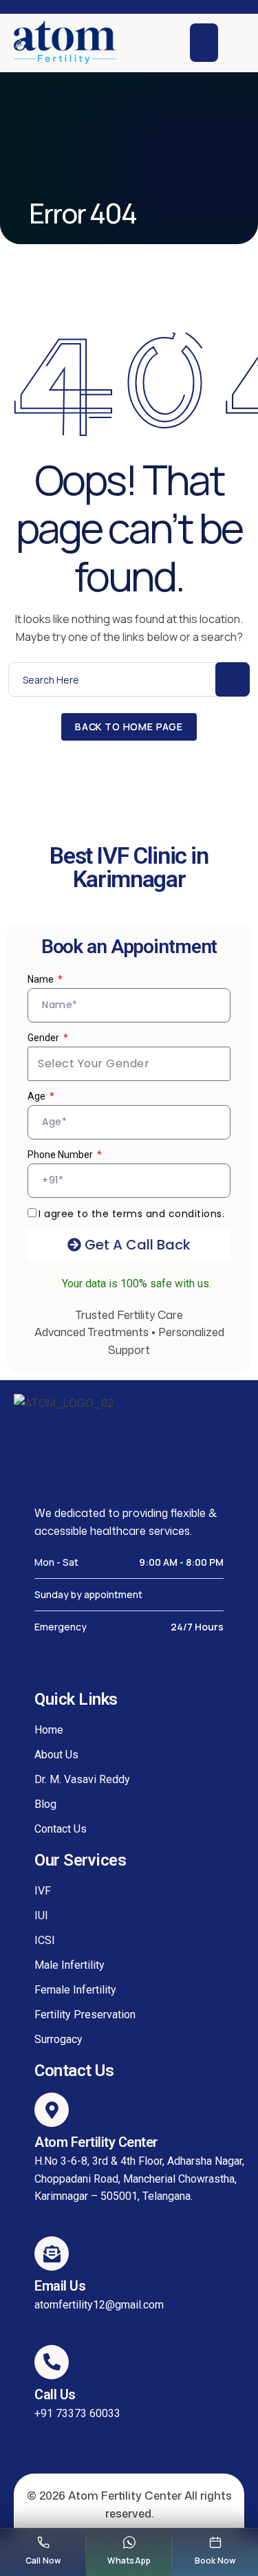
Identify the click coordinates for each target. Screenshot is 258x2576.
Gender (44, 1038)
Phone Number (61, 1155)
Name (42, 979)
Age (37, 1096)
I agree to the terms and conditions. (131, 1214)
